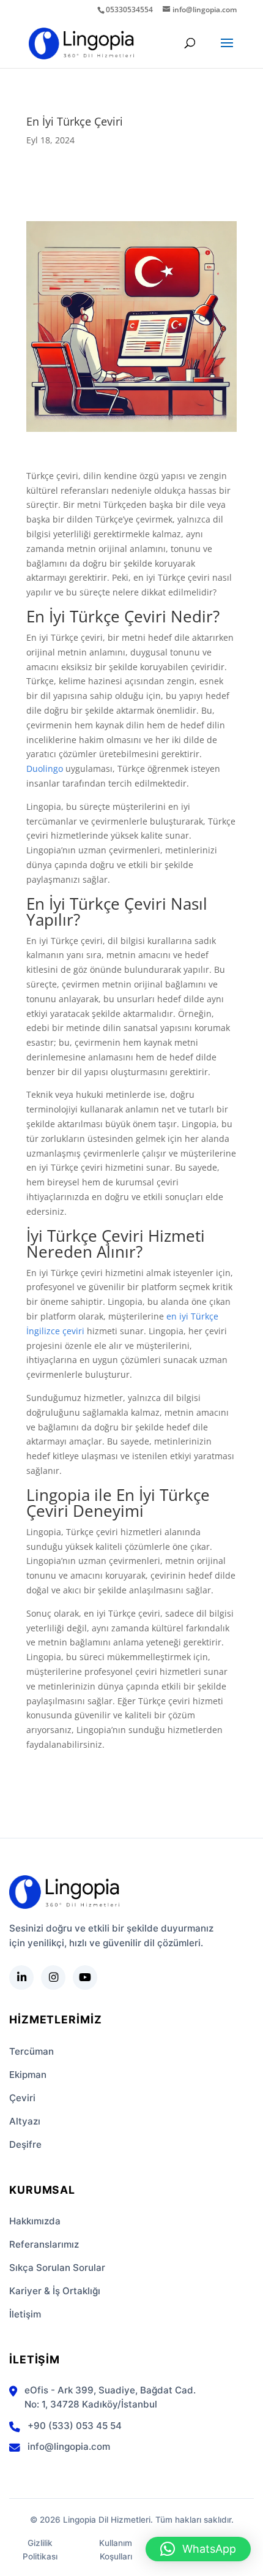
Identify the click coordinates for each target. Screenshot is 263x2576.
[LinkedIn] (21, 1977)
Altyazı (25, 2121)
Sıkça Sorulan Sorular (57, 2268)
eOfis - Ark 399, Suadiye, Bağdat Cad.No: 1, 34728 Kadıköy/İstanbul (110, 2397)
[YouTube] (85, 1977)
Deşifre (25, 2144)
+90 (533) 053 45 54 (75, 2426)
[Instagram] (53, 1977)
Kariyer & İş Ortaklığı (55, 2291)
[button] (198, 2549)
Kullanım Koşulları (116, 2550)
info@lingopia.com (69, 2446)
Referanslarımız (44, 2244)
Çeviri (22, 2098)
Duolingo (45, 769)
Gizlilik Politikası (40, 2550)
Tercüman (31, 2051)
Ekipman (28, 2075)
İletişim (25, 2314)
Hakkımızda (35, 2221)
